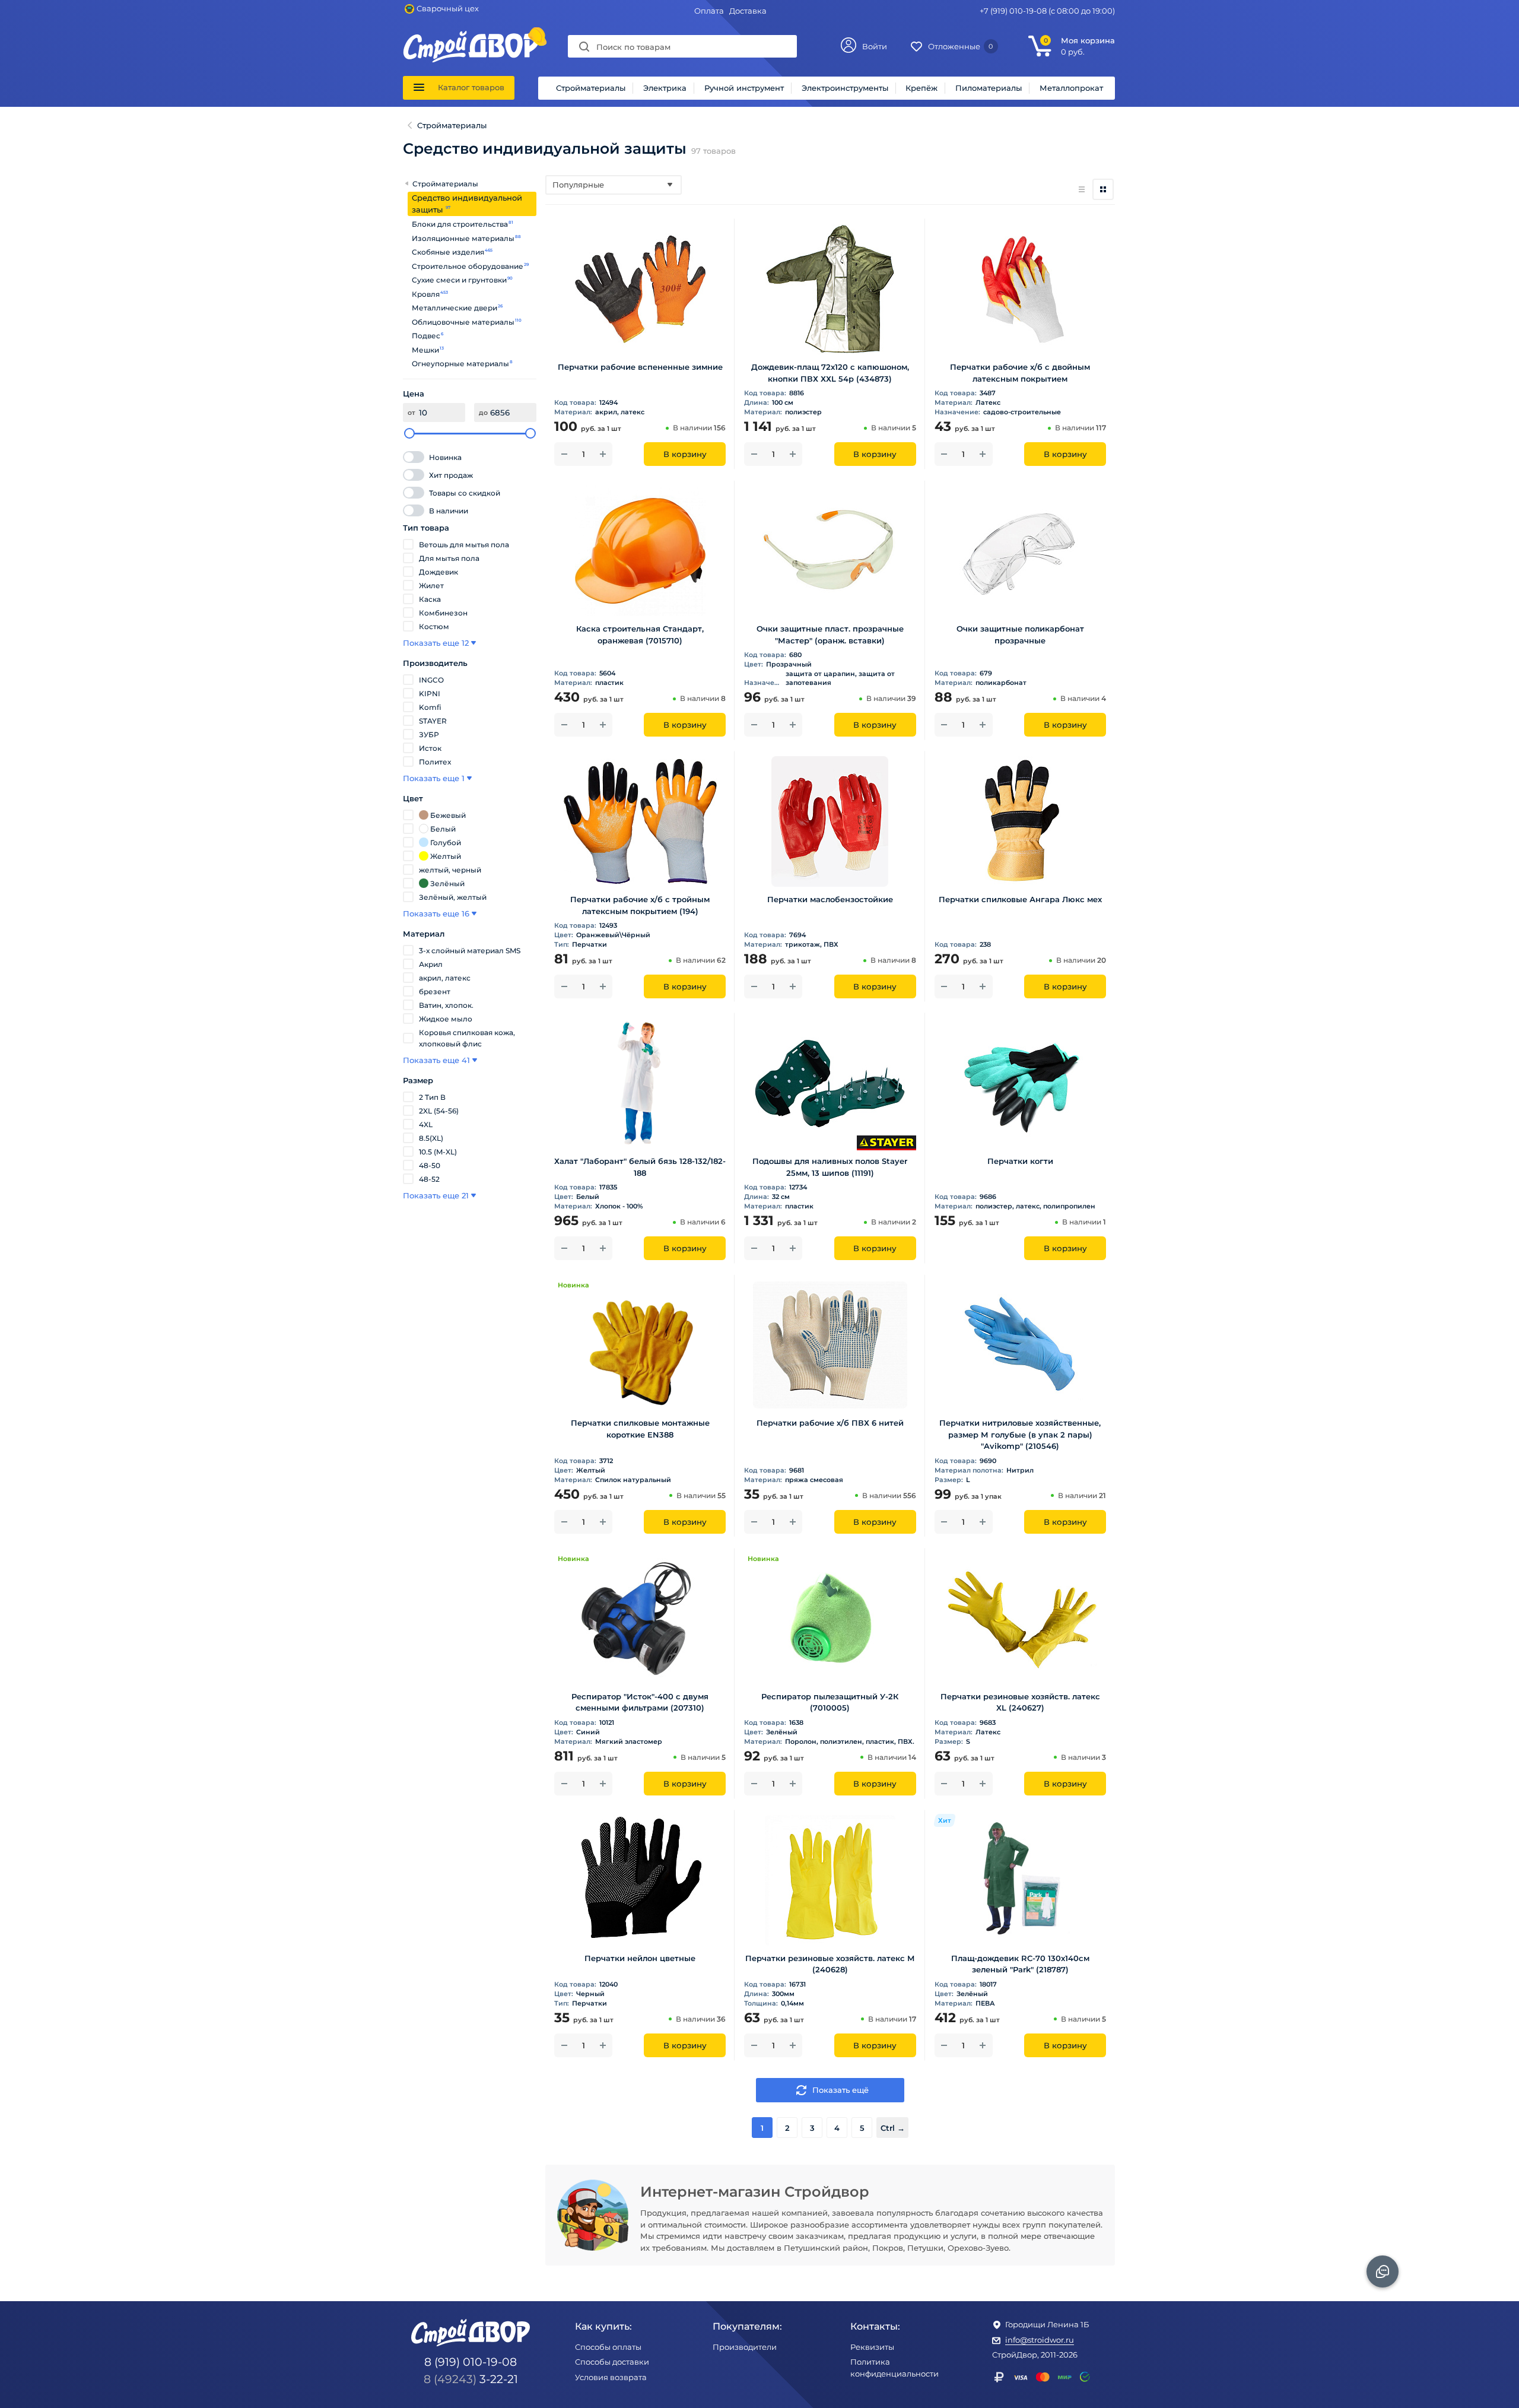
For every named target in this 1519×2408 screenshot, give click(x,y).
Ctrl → (893, 2128)
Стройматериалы (591, 88)
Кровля (426, 294)
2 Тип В (432, 1097)
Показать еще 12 (436, 643)
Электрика (665, 88)
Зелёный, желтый (453, 897)
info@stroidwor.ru (1040, 2340)
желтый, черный (450, 870)
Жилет (431, 586)
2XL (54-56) (439, 1111)
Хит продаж (451, 475)
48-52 (429, 1179)
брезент (435, 992)
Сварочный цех (448, 8)
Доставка (748, 11)
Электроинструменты (845, 88)
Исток (430, 748)
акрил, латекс (445, 978)
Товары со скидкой (465, 493)
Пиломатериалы (989, 88)
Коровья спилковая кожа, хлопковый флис (467, 1038)
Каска (430, 599)
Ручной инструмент (744, 88)
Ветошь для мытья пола (464, 545)
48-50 (430, 1165)
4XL (426, 1124)
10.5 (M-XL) (438, 1152)
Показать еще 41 (436, 1060)
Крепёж (921, 88)
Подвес (426, 336)
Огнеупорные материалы (461, 364)
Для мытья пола (449, 558)
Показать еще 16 (436, 913)
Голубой (446, 843)
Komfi (430, 707)
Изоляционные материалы (463, 238)
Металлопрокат (1071, 88)
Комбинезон (443, 613)
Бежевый (448, 815)
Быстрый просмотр (640, 337)
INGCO (431, 680)
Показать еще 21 (436, 1195)
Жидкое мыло (446, 1019)
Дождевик (438, 572)
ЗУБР (429, 735)
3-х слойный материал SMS (470, 951)
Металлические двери (455, 308)
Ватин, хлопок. (446, 1005)
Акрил (431, 964)
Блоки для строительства (460, 224)
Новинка (445, 457)
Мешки (426, 350)
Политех (435, 762)
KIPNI (430, 694)
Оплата (709, 11)
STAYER (433, 721)
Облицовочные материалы (463, 322)
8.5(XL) (431, 1138)
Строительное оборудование (468, 266)
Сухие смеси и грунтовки (460, 280)
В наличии (449, 511)
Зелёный (447, 883)
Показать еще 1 (434, 778)
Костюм (434, 626)
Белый (443, 829)
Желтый (446, 856)
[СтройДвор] (471, 36)
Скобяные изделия (448, 252)
